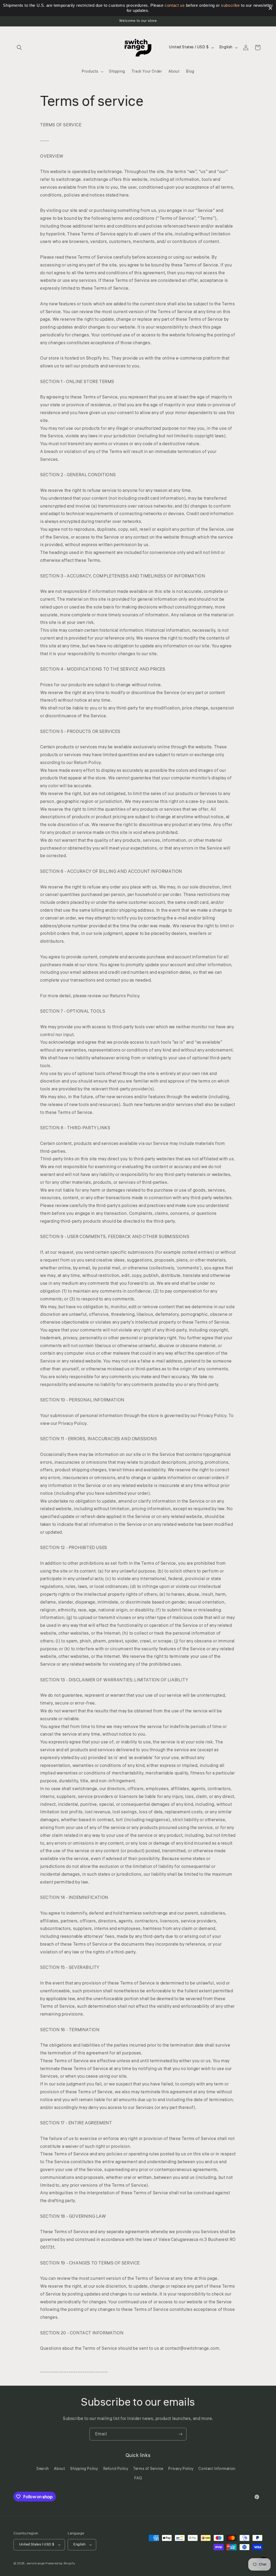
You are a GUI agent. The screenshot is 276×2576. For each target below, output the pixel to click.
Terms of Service (148, 2469)
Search (43, 2469)
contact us (175, 5)
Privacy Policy (181, 2469)
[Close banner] (270, 8)
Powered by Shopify (60, 2563)
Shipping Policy (84, 2469)
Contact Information (217, 2469)
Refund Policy (116, 2469)
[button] (19, 48)
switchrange (36, 2563)
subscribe (230, 5)
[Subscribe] (180, 2434)
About (59, 2469)
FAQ (138, 2478)
